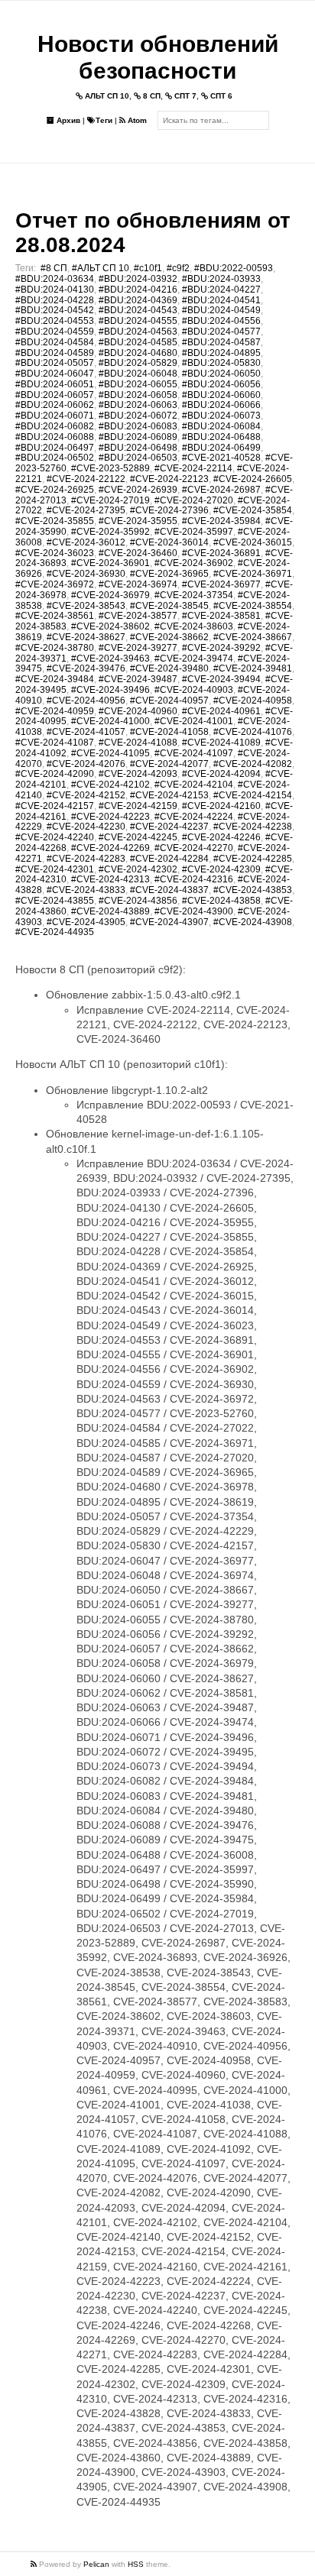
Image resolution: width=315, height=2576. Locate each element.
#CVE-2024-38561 (55, 616)
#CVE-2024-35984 (221, 521)
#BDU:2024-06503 (138, 458)
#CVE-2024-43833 (86, 890)
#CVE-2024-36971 (253, 574)
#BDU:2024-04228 (55, 300)
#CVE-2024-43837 (169, 890)
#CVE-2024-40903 (194, 690)
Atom (136, 120)
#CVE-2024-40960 (138, 711)
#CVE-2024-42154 (253, 795)
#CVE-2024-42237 (169, 827)
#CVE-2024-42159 (138, 806)
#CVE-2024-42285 (253, 859)
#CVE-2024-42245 (138, 837)
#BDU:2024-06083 (138, 426)
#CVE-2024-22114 (193, 468)
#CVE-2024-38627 (86, 637)
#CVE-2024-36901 (110, 563)
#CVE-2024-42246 (221, 837)
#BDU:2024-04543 (138, 310)
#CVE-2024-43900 (194, 911)
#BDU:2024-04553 (55, 321)
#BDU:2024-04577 (221, 332)
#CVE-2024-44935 (55, 932)
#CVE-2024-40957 (169, 701)
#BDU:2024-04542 (55, 310)
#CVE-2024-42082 (253, 764)
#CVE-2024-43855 (55, 901)
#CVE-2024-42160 (221, 806)
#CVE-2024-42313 (110, 879)
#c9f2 (178, 268)
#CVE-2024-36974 (138, 584)
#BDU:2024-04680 (138, 353)
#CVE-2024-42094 (221, 774)
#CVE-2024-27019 (110, 500)
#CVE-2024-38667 (253, 637)
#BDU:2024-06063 (138, 405)
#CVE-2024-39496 (110, 690)
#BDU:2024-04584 (55, 342)
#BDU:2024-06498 (138, 448)
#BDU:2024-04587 (221, 342)
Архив (67, 120)
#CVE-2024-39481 (253, 668)
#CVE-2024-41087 (55, 743)
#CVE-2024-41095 (110, 753)
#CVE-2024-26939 (138, 490)
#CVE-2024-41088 (138, 743)
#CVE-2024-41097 (194, 753)
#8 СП (54, 268)
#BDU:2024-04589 (55, 353)
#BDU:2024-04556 (221, 321)
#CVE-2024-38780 (55, 648)
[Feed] (35, 2564)
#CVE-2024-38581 (221, 616)
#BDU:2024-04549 (221, 310)
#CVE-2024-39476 (86, 668)
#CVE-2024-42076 (86, 764)
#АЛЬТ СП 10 (101, 268)
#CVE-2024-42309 (221, 869)
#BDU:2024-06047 (55, 374)
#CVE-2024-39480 (169, 668)
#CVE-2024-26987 (221, 490)
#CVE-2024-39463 (110, 659)
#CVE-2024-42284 (169, 859)
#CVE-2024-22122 (86, 479)
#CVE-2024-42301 (55, 869)
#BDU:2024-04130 (55, 290)
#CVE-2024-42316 (194, 879)
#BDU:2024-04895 (221, 353)
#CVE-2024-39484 (55, 679)
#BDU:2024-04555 (138, 321)
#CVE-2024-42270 (194, 848)
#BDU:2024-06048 (138, 374)
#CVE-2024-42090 (55, 774)
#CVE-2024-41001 (194, 721)
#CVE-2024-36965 (169, 574)
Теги (104, 120)
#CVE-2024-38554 (253, 606)
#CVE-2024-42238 (253, 827)
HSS (136, 2564)
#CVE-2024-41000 (110, 721)
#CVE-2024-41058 (169, 732)
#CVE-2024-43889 (110, 911)
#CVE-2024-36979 (110, 595)
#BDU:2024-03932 (138, 279)
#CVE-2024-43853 (253, 890)
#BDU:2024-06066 (221, 405)
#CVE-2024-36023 (55, 553)
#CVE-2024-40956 (86, 701)
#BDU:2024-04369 (138, 300)
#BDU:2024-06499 (221, 448)
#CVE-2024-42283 (86, 859)
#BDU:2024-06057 (55, 395)
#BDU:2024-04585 (138, 342)
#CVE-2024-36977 (221, 584)
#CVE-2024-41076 (253, 732)
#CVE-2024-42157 (55, 806)
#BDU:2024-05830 (221, 363)
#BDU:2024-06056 (221, 384)
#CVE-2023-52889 (110, 468)
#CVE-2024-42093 (138, 774)
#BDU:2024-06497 (55, 448)
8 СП (151, 96)
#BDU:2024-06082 (55, 426)
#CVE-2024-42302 (138, 869)
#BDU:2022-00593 (234, 268)
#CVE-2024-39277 (138, 648)
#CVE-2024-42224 (194, 817)
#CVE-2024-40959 (55, 711)
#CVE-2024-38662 (169, 637)
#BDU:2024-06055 (138, 384)
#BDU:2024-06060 (221, 395)
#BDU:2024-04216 (138, 290)
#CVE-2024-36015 (253, 542)
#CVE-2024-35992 (110, 532)
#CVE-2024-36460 (138, 553)
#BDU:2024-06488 (221, 437)
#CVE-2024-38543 (86, 606)
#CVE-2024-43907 (169, 922)
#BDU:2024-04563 (138, 332)
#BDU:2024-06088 (55, 437)
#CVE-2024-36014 (169, 542)
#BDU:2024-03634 (55, 279)
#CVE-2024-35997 (194, 532)
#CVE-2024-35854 (253, 510)
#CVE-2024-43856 (138, 901)
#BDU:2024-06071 (55, 416)
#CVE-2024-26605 (253, 479)
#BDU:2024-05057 (55, 363)
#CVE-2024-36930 (86, 574)
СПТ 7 (184, 96)
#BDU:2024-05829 (138, 363)
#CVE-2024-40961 (221, 711)
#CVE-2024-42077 (169, 764)
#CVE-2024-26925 (55, 490)
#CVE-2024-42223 (110, 817)
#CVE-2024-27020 (194, 500)
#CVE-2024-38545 (169, 606)
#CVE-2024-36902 (194, 563)
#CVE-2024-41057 (86, 732)
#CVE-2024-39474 (194, 659)
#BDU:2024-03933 (221, 279)
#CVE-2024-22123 (169, 479)
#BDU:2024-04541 (221, 300)
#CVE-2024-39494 (221, 679)
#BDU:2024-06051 (55, 384)
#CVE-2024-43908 (253, 922)
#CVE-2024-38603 (194, 626)
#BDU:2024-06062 (55, 405)
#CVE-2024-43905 (86, 922)
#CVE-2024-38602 (110, 626)
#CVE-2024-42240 (55, 837)
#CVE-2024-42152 (86, 795)
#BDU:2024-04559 (55, 332)
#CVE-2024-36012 (86, 542)
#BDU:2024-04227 (221, 290)
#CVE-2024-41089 (221, 743)
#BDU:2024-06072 (138, 416)
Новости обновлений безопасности (158, 57)
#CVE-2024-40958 (253, 701)
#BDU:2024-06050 (221, 374)
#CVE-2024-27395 (86, 510)
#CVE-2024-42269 (110, 848)
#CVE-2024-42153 (169, 795)
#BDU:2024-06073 (221, 416)
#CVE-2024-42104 (194, 785)
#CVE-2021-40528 (221, 458)
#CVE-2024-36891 (221, 553)
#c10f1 (148, 268)
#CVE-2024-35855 (55, 521)
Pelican (96, 2564)
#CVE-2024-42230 (86, 827)
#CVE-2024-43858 (221, 901)
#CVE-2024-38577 (138, 616)
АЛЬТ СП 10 (106, 96)
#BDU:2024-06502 (55, 458)
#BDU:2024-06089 (138, 437)
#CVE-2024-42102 (110, 785)
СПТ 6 (220, 96)
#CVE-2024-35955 (138, 521)
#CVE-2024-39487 (138, 679)
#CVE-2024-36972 (55, 584)
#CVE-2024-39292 (221, 648)
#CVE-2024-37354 (194, 595)
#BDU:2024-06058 (138, 395)
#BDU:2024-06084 (221, 426)
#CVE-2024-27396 (169, 510)
